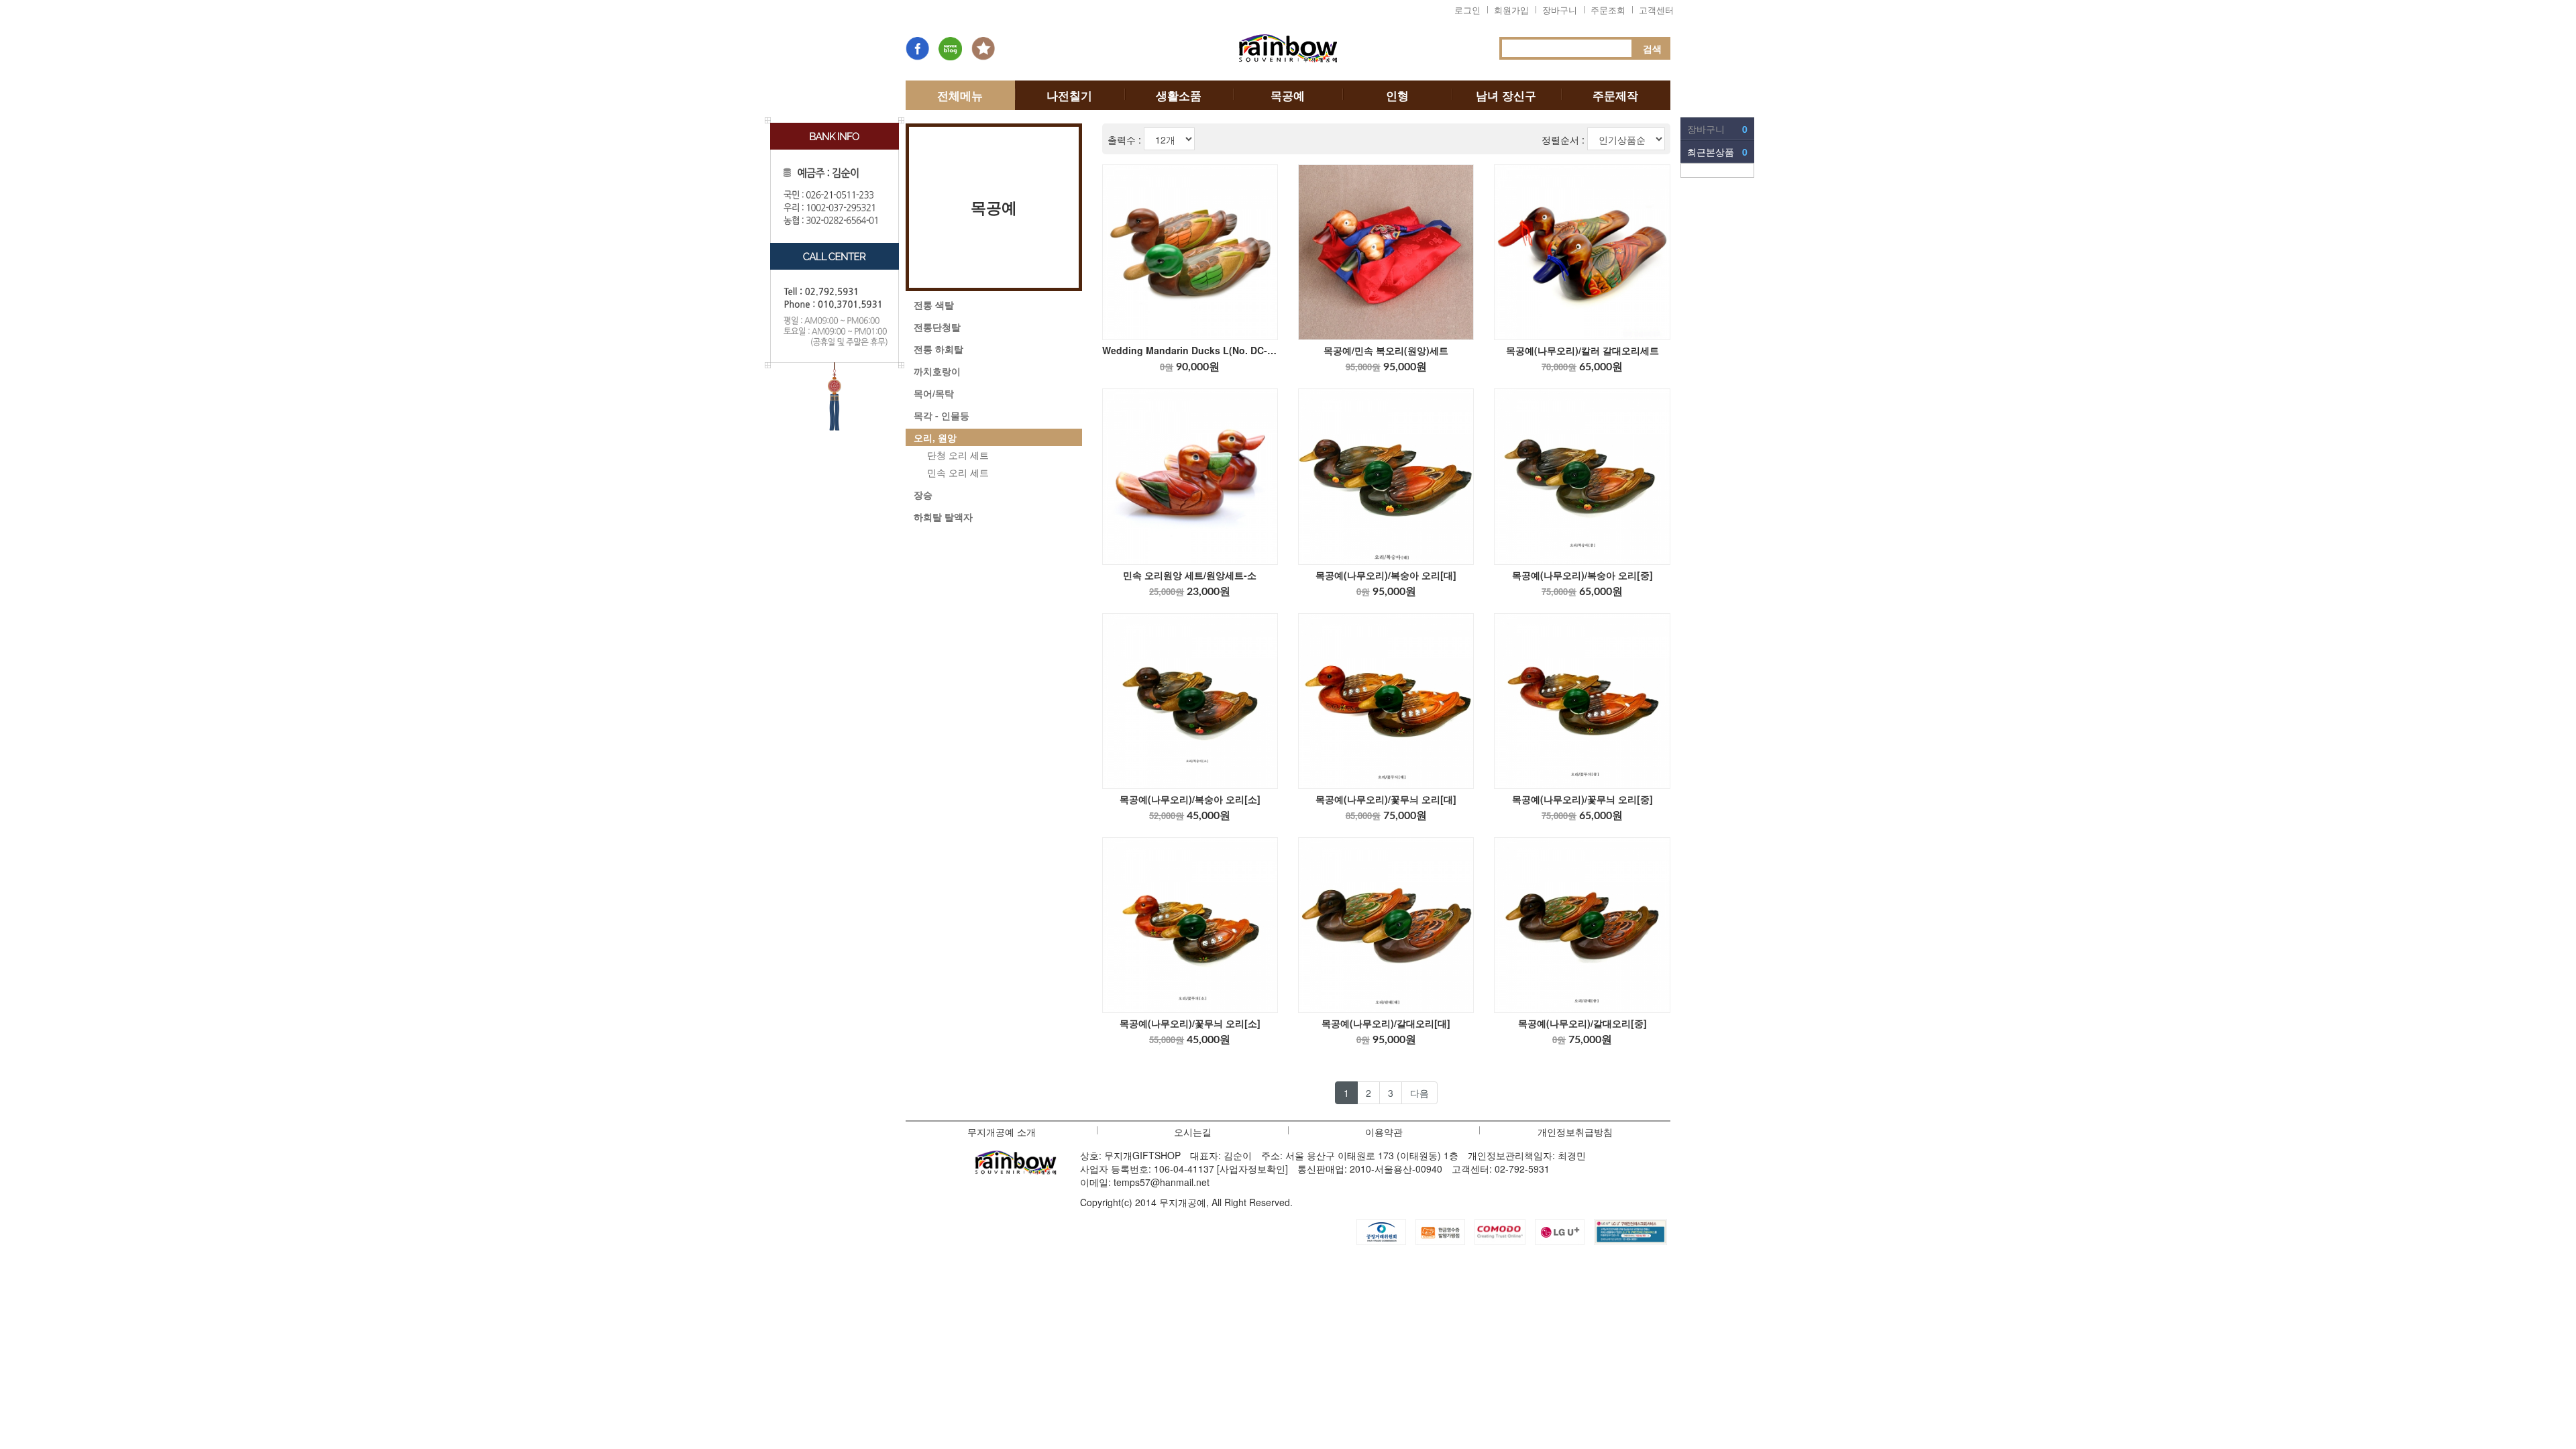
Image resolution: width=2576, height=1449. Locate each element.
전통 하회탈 (938, 349)
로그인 (1467, 10)
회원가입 (1511, 10)
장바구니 (1560, 10)
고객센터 (1656, 10)
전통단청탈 (937, 327)
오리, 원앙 (935, 437)
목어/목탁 (934, 393)
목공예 (1288, 95)
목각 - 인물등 (942, 415)
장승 (923, 494)
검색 (1652, 48)
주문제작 (1615, 95)
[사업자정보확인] (1252, 1169)
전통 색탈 (934, 305)
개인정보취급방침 (1575, 1132)
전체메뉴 (960, 95)
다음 (1419, 1093)
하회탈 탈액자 (943, 517)
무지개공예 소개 (1002, 1132)
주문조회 (1608, 10)
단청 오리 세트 (958, 455)
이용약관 (1384, 1132)
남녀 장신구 (1506, 95)
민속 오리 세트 (958, 472)
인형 (1397, 95)
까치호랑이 (937, 371)
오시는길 (1193, 1132)
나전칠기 (1069, 95)
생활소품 (1179, 95)
